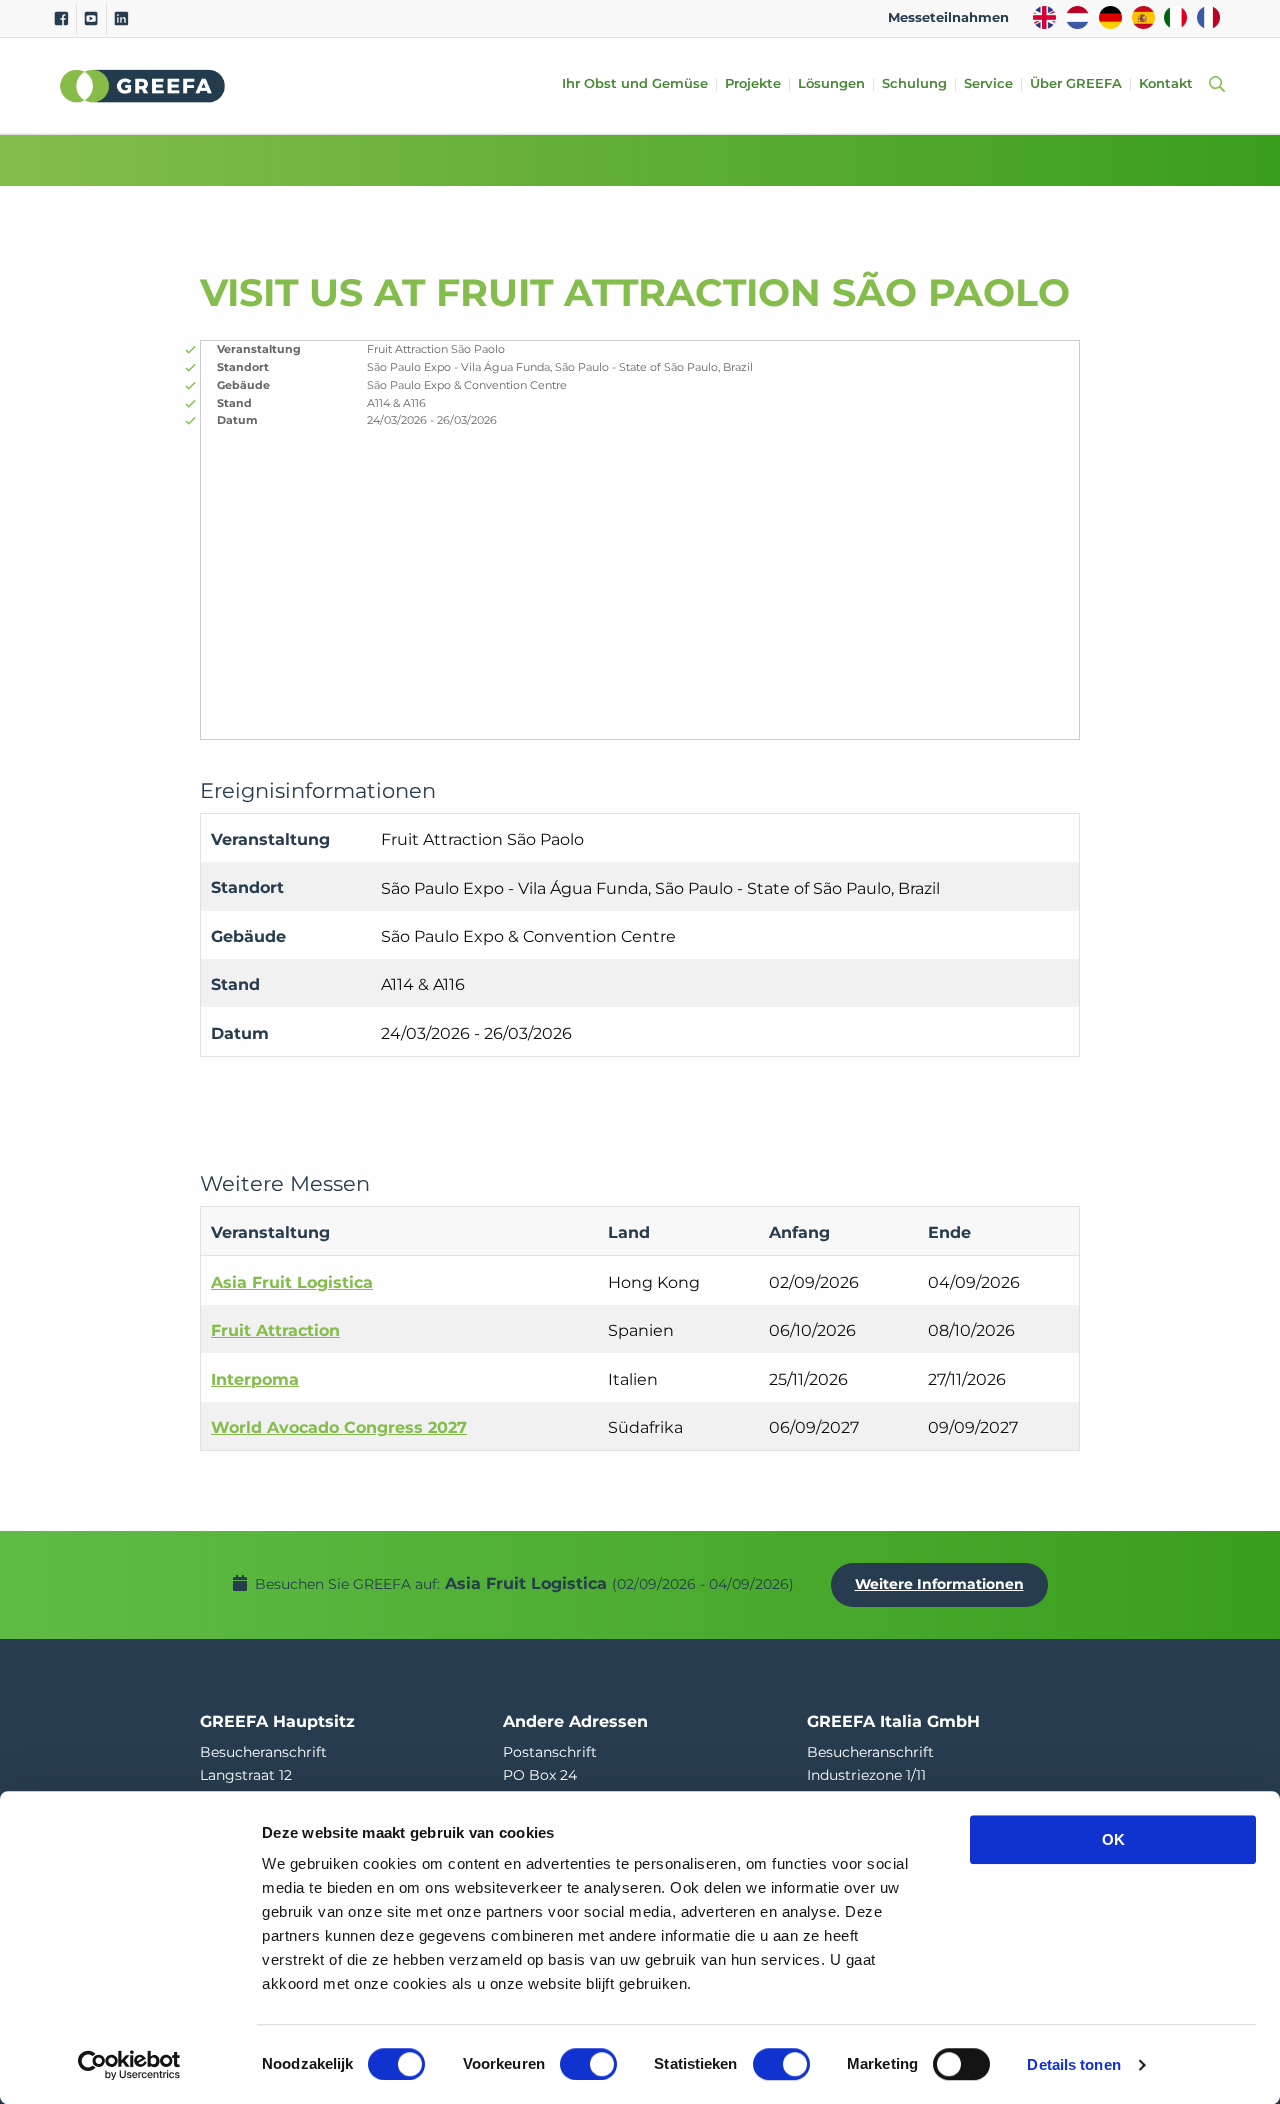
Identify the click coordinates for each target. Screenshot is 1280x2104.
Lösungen (831, 84)
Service (988, 84)
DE (1110, 17)
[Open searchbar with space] (1213, 85)
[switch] (588, 2064)
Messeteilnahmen (948, 17)
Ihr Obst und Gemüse (635, 84)
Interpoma (255, 1379)
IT (1175, 17)
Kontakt (1166, 84)
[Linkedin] (121, 19)
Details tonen (1073, 2064)
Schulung (914, 84)
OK (1113, 1839)
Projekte (753, 84)
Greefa (143, 86)
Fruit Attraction (275, 1330)
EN (1044, 17)
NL (1077, 17)
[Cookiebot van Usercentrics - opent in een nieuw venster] (129, 2065)
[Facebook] (61, 19)
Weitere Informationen (939, 1584)
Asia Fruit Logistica (292, 1282)
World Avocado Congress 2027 (339, 1427)
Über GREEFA (1076, 84)
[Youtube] (91, 19)
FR (1208, 17)
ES (1143, 17)
